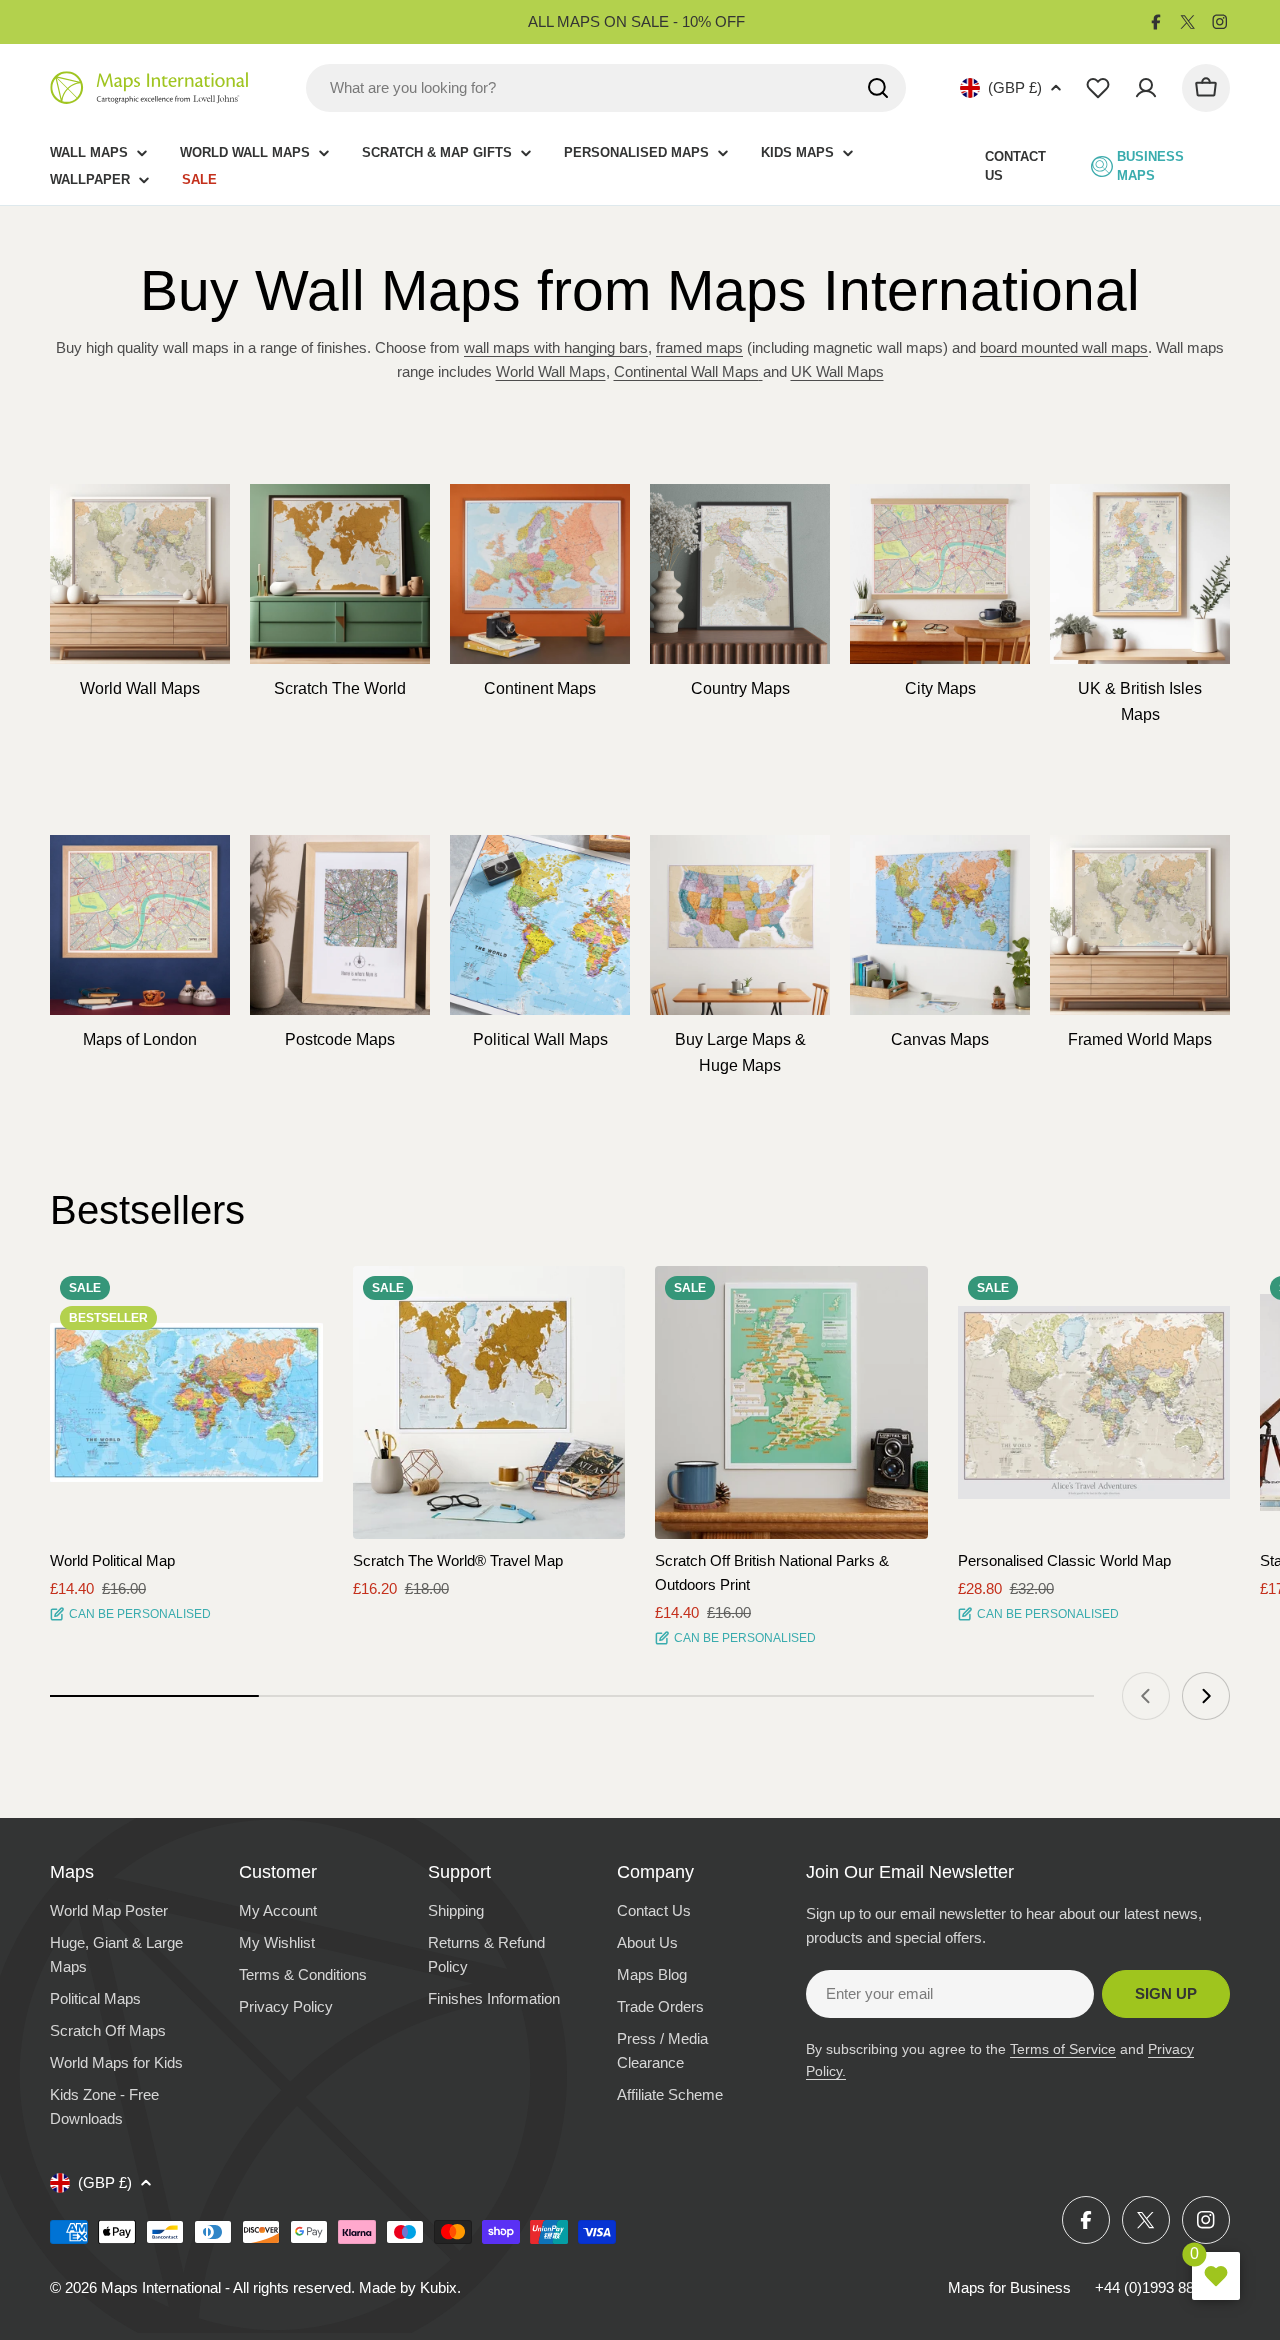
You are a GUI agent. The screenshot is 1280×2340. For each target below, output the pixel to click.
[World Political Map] (186, 1402)
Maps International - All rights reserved (226, 2287)
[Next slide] (1206, 1696)
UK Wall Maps (837, 371)
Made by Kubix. (410, 2287)
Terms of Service (1063, 2049)
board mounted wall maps (1064, 347)
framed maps (699, 347)
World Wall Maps (551, 371)
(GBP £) (1015, 87)
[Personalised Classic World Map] (1094, 1402)
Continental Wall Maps (686, 371)
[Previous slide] (1146, 1696)
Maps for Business (1009, 2287)
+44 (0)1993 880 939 (1162, 2287)
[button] (290, 1299)
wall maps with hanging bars (556, 347)
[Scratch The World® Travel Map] (489, 1402)
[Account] (1146, 88)
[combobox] (606, 88)
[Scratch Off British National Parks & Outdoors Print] (791, 1402)
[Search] (878, 88)
